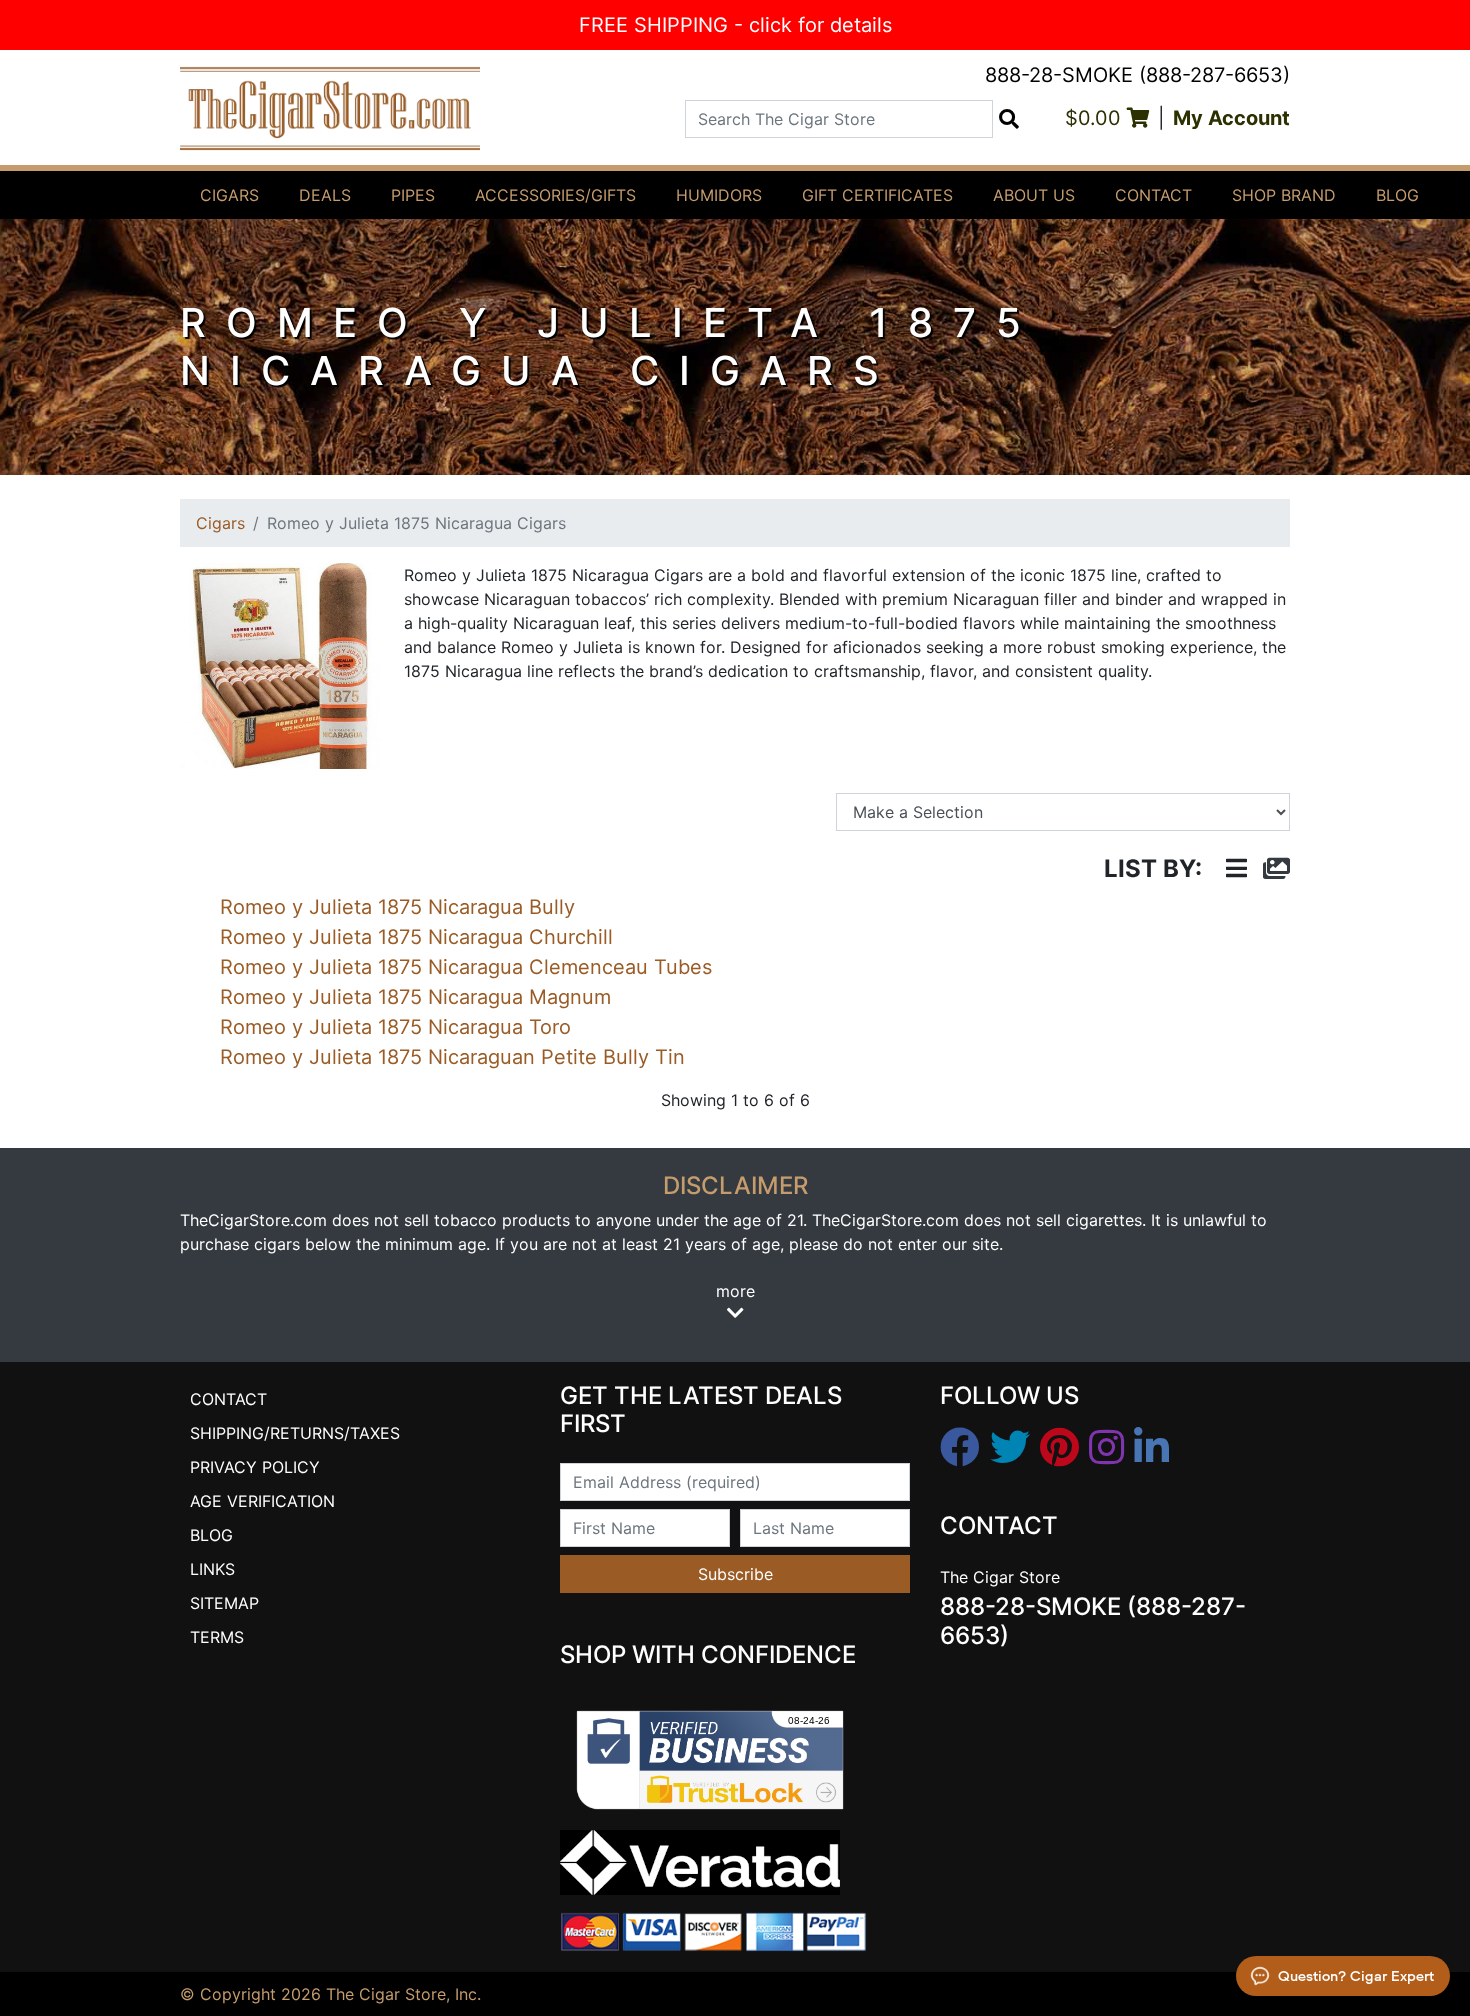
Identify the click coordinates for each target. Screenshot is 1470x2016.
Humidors (719, 195)
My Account (1231, 118)
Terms (217, 1637)
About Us (1034, 195)
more (735, 1291)
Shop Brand (1284, 195)
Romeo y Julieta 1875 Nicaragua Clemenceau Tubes (466, 967)
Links (212, 1569)
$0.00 (1096, 118)
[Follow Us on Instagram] (1106, 1448)
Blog (1397, 195)
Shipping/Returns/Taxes (295, 1433)
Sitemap (224, 1603)
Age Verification (262, 1501)
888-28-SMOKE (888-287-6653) (1137, 75)
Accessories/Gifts (555, 195)
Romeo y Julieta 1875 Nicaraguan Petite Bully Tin (452, 1057)
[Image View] (1276, 869)
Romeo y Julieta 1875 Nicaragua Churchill (416, 937)
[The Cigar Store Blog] (1151, 1448)
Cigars (229, 195)
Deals (325, 195)
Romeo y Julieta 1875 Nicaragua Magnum (415, 997)
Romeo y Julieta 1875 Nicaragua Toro (395, 1027)
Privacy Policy (255, 1467)
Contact (1153, 195)
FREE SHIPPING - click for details (735, 25)
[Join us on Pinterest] (1059, 1448)
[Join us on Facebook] (960, 1448)
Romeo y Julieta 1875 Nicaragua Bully (397, 907)
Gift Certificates (877, 195)
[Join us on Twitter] (1010, 1448)
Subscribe (735, 1574)
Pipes (413, 195)
